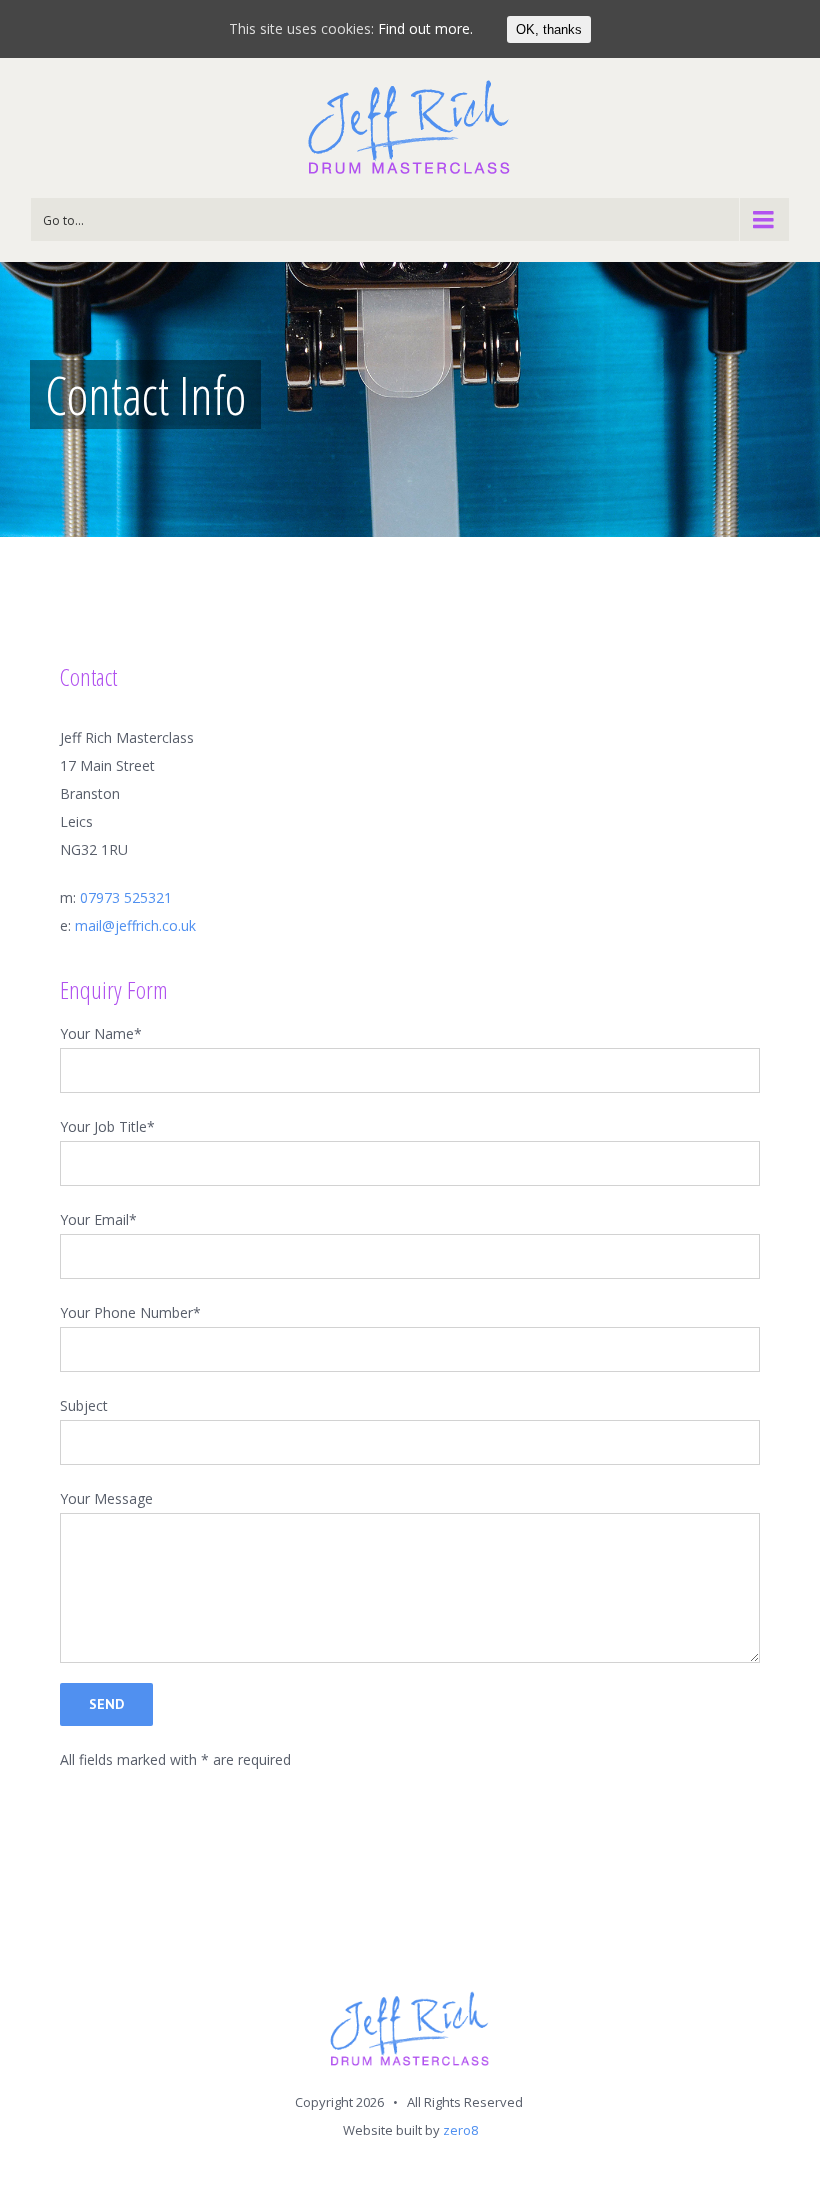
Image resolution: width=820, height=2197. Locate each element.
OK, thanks (549, 29)
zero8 (460, 2130)
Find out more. (425, 28)
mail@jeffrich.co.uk (135, 925)
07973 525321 (126, 897)
